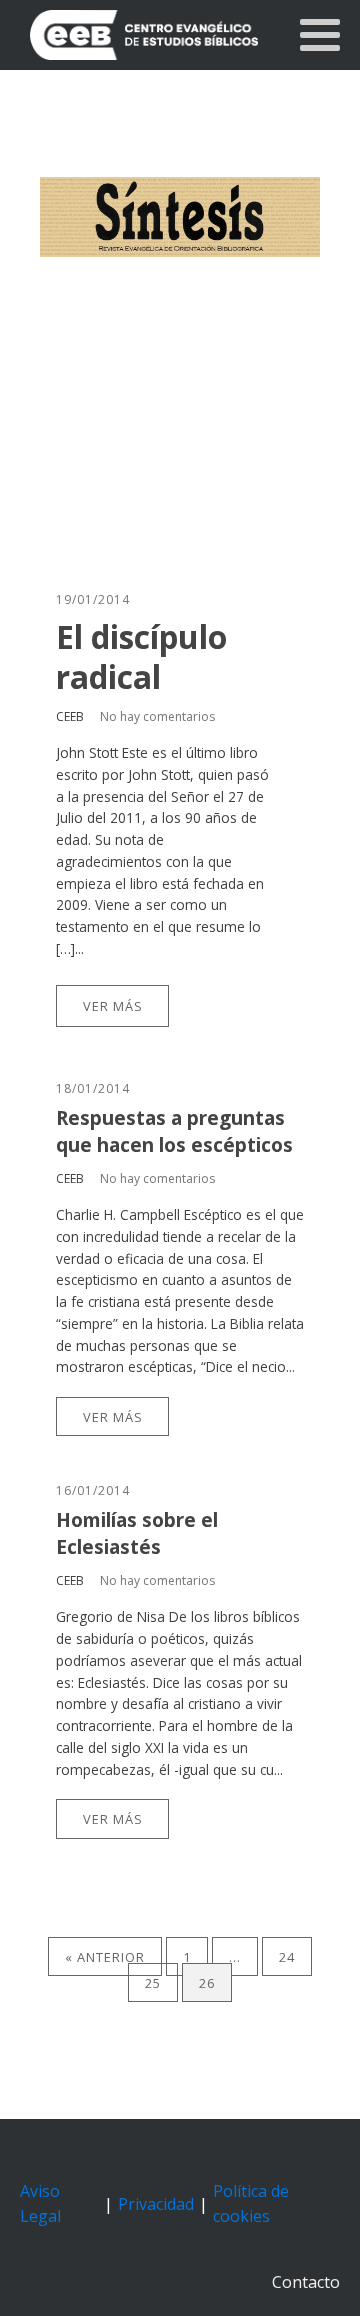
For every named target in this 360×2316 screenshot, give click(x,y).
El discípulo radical (141, 657)
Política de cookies (251, 2204)
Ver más (113, 1006)
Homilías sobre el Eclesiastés (137, 1533)
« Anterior (105, 1957)
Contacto (306, 2282)
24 (287, 1957)
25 (153, 1982)
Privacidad (156, 2204)
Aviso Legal (40, 2204)
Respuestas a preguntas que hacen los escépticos (174, 1131)
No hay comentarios (157, 716)
